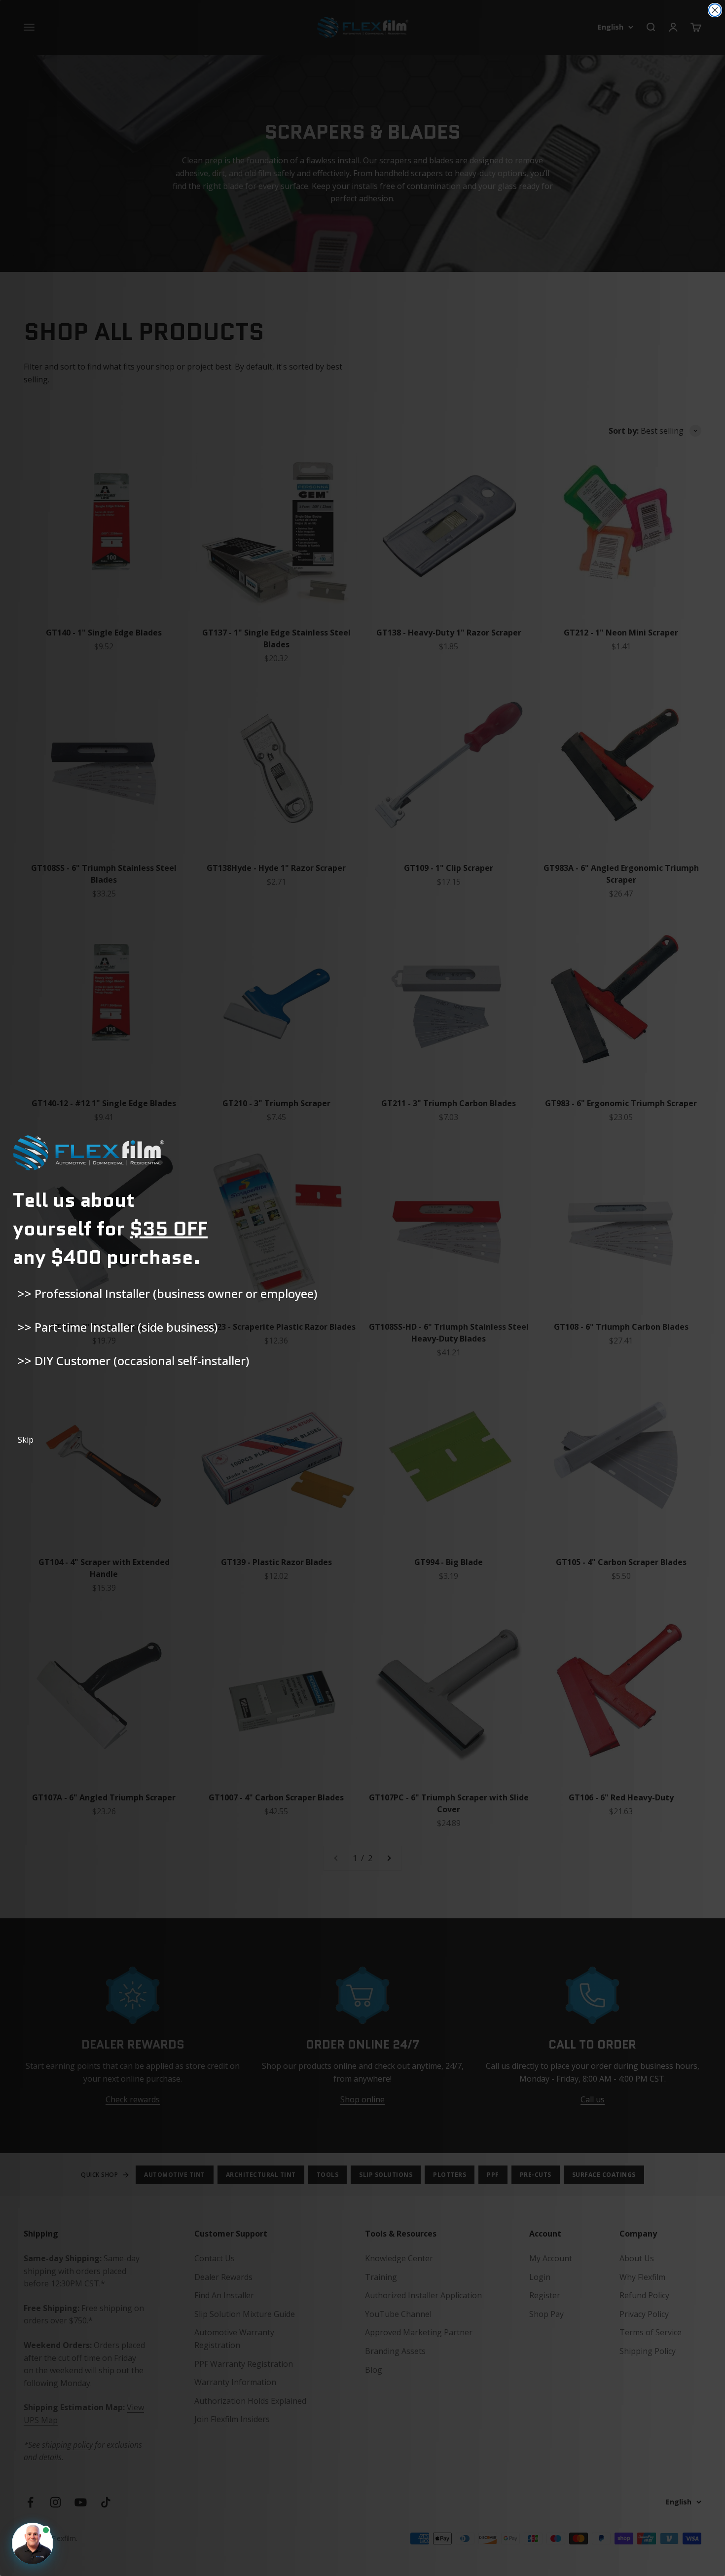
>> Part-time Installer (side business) (118, 1327)
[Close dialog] (715, 10)
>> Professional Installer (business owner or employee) (167, 1293)
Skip (26, 1440)
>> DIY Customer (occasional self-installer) (133, 1361)
